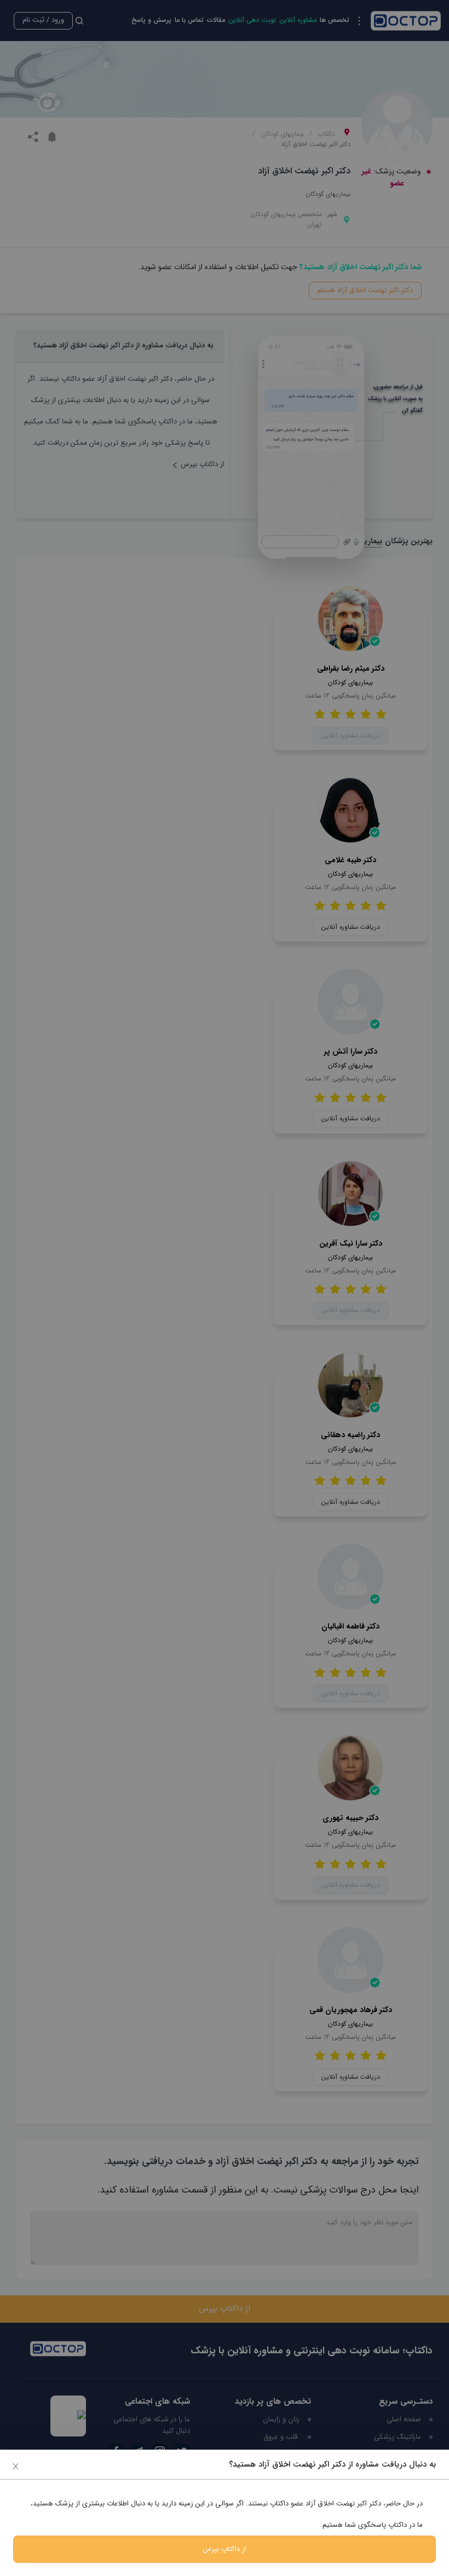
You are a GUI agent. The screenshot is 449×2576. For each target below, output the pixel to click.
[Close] (16, 2466)
